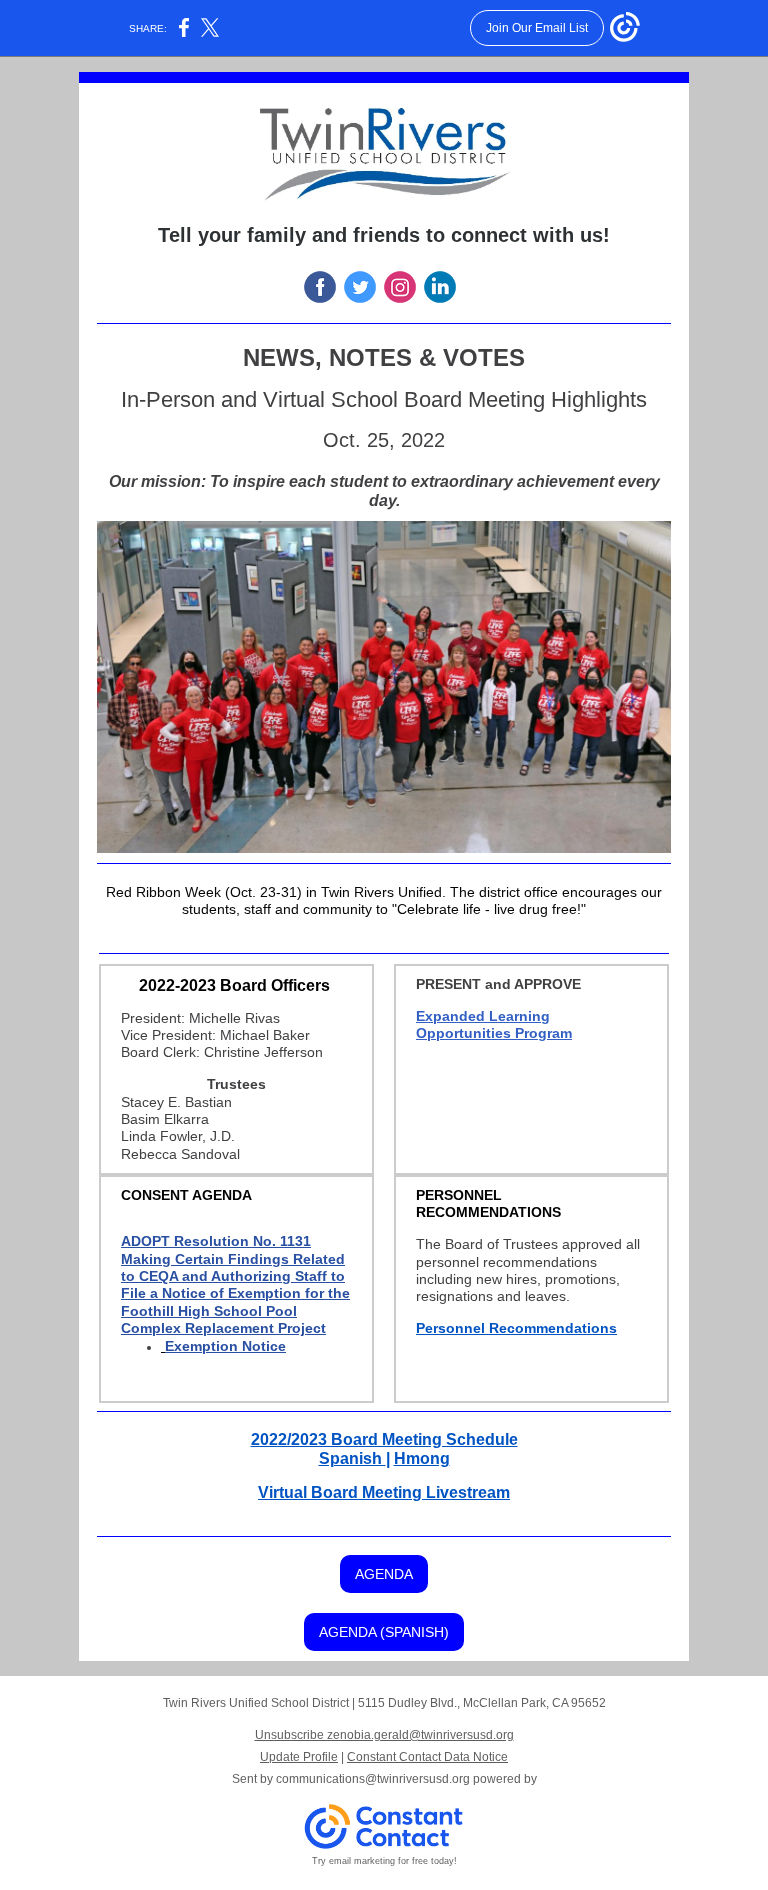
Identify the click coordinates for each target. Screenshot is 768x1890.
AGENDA (384, 1574)
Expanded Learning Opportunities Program (494, 1024)
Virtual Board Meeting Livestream (384, 1492)
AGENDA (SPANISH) (384, 1632)
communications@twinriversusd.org (373, 1779)
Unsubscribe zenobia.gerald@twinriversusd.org (384, 1735)
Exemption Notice (225, 1346)
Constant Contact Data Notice (427, 1757)
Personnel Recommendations (516, 1328)
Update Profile (299, 1757)
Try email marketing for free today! (384, 1861)
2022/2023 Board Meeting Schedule (384, 1439)
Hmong (422, 1458)
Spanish (352, 1458)
